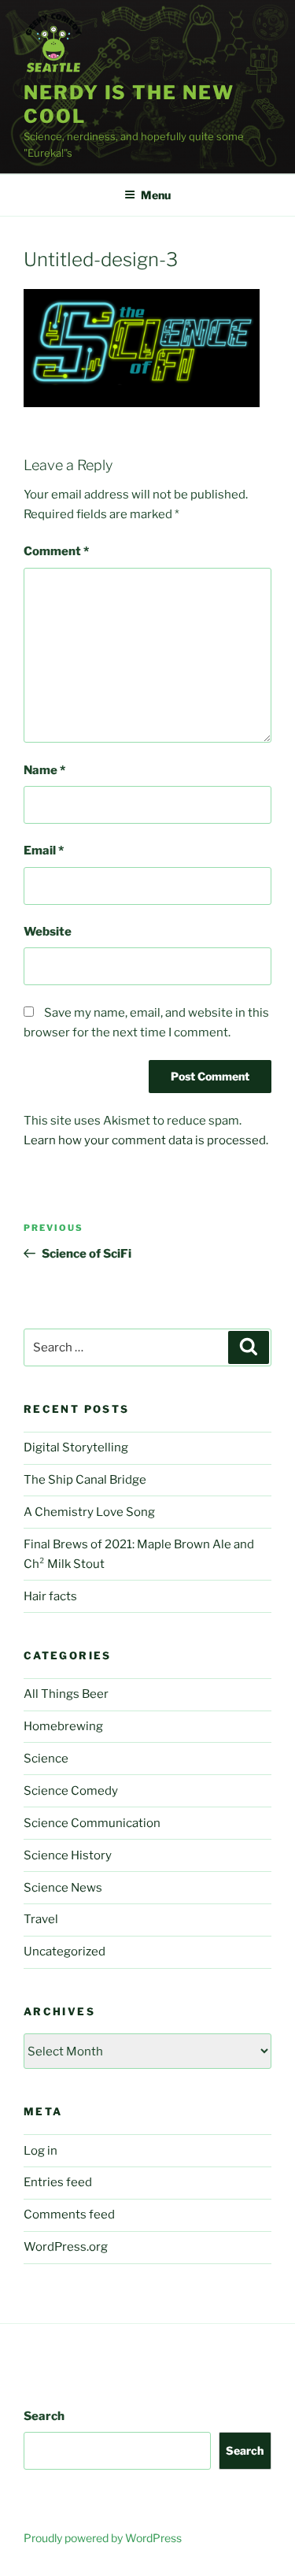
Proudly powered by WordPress (103, 2538)
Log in (41, 2151)
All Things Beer (66, 1694)
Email (44, 851)
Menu (156, 195)
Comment (56, 551)
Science (46, 1759)
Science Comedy (71, 1791)
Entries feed (58, 2182)
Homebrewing (63, 1726)
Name (44, 770)
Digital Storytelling (76, 1447)
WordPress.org (66, 2247)
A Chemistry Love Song (89, 1512)
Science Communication (92, 1823)
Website (48, 932)
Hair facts (50, 1596)
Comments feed (69, 2215)
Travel (41, 1919)
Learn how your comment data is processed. (146, 1140)
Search (44, 2416)
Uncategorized (65, 1951)
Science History (68, 1855)
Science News (63, 1888)
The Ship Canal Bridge (85, 1480)
